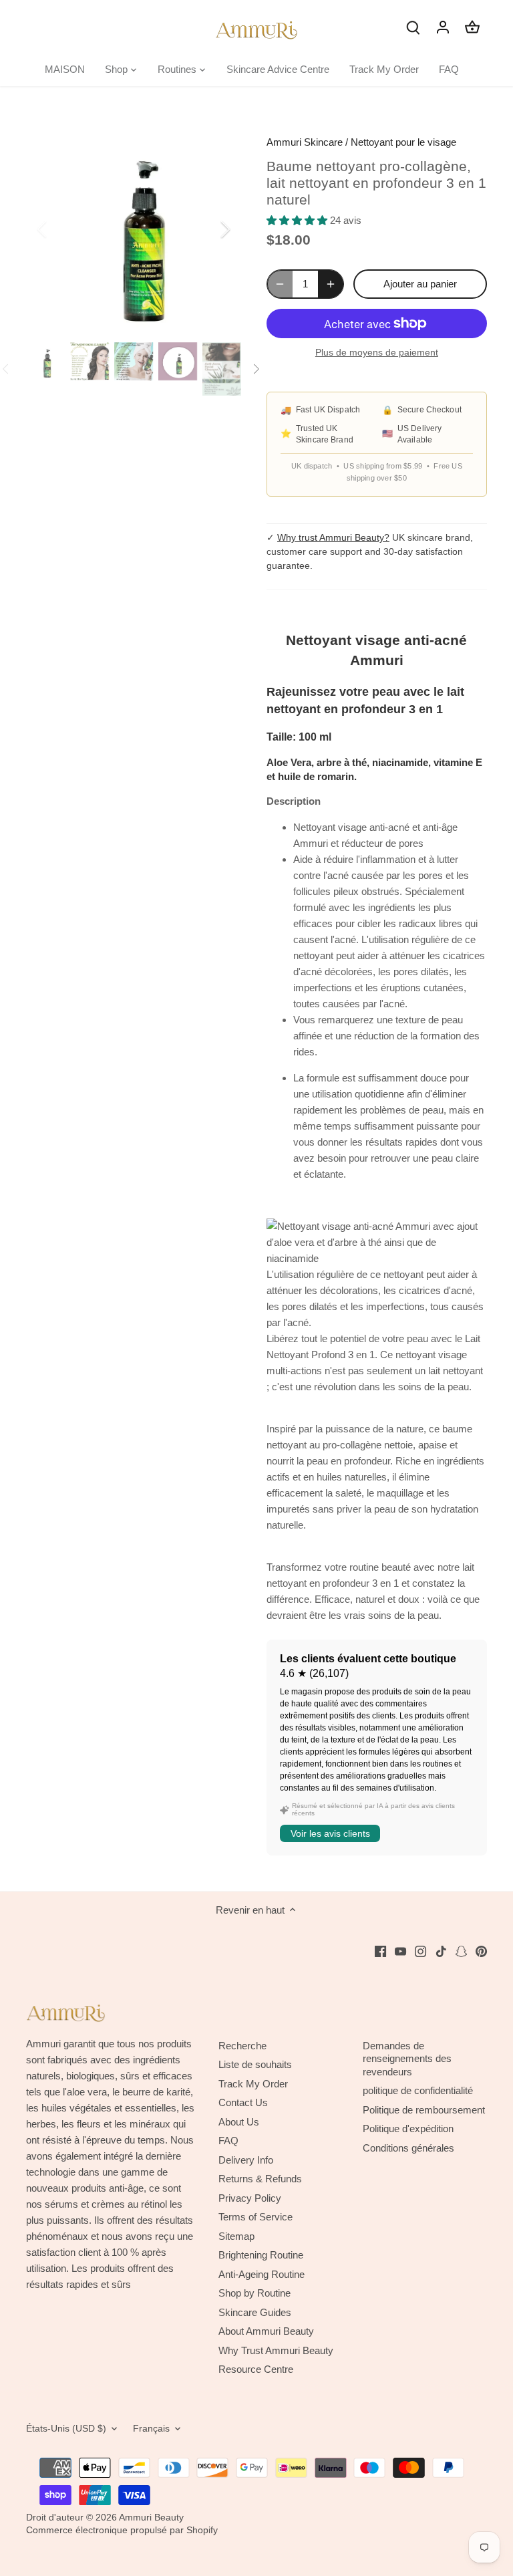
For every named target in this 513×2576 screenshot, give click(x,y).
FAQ (228, 2141)
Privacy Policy (250, 2198)
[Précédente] (59, 229)
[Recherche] (413, 26)
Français (151, 2429)
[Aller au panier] (472, 26)
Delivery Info (246, 2160)
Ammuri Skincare (305, 142)
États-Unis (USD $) (66, 2429)
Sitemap (236, 2236)
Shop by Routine (254, 2293)
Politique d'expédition (408, 2129)
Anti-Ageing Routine (262, 2274)
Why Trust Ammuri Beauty (276, 2350)
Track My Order (253, 2084)
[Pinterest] (481, 1950)
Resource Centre (256, 2369)
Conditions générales (408, 2148)
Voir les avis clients (330, 1833)
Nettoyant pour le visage (403, 142)
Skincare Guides (255, 2312)
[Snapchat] (461, 1950)
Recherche (242, 2046)
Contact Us (243, 2102)
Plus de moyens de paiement (377, 353)
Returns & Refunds (260, 2179)
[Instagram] (420, 1950)
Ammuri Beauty (151, 2518)
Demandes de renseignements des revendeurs (407, 2059)
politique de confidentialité (418, 2090)
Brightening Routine (261, 2255)
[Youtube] (400, 1950)
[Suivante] (208, 229)
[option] (134, 229)
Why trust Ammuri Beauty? (333, 537)
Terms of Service (255, 2217)
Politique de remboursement (424, 2110)
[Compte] (443, 26)
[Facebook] (380, 1950)
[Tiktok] (441, 1950)
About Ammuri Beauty (266, 2331)
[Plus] (331, 284)
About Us (239, 2122)
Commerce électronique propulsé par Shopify (122, 2530)
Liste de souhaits (255, 2064)
